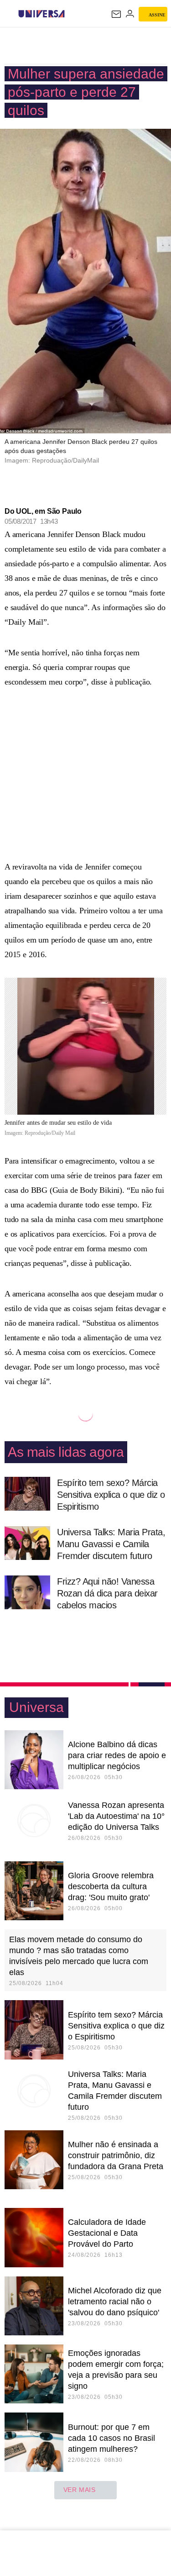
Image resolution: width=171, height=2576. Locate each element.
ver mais (80, 2490)
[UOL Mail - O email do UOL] (116, 14)
